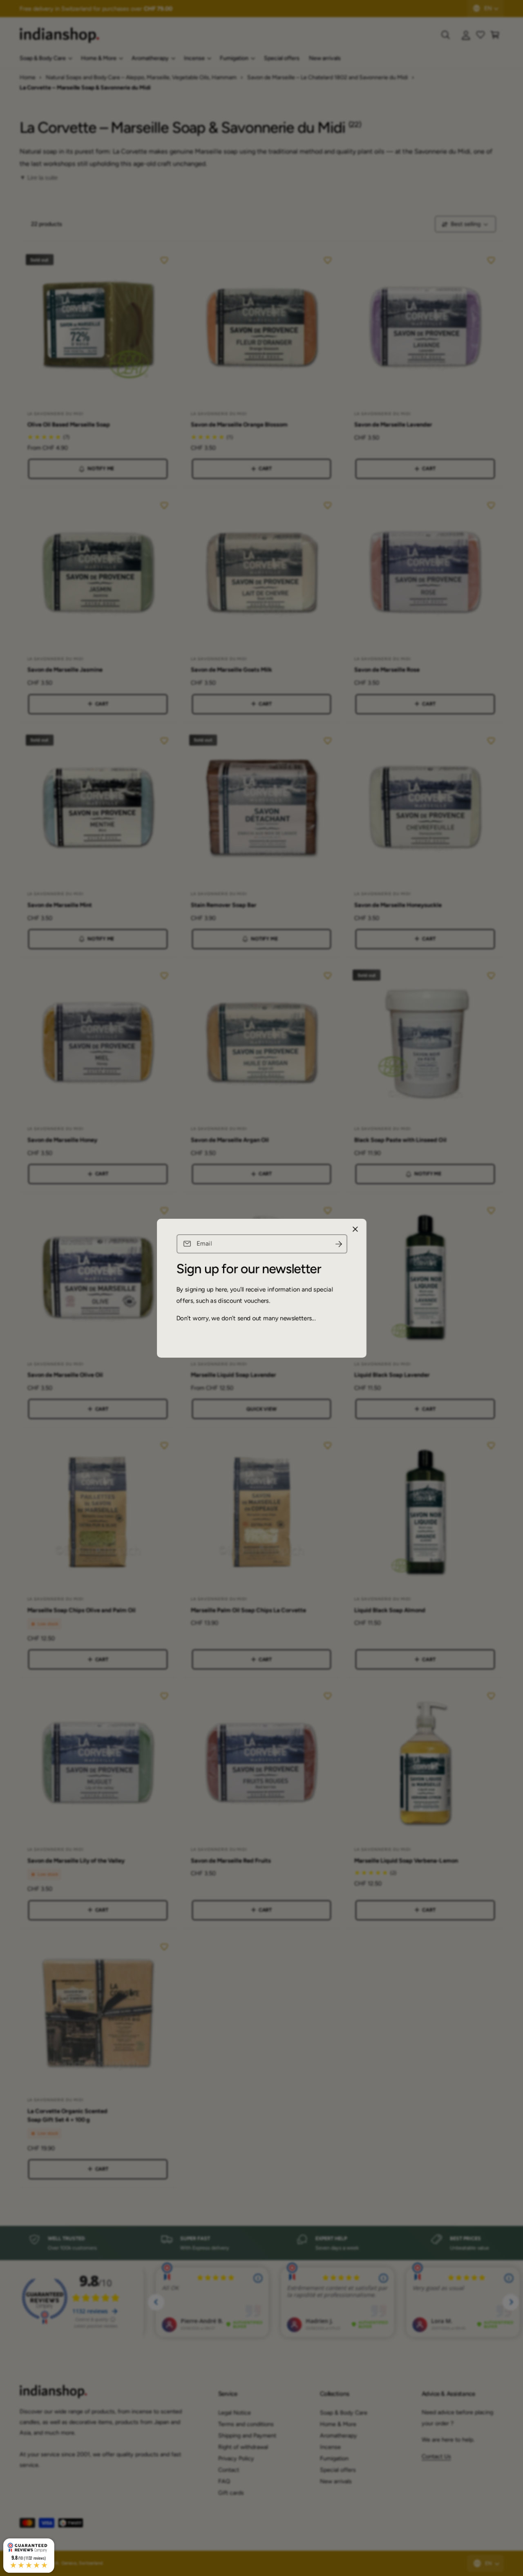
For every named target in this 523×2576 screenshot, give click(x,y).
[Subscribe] (338, 1244)
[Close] (355, 1229)
